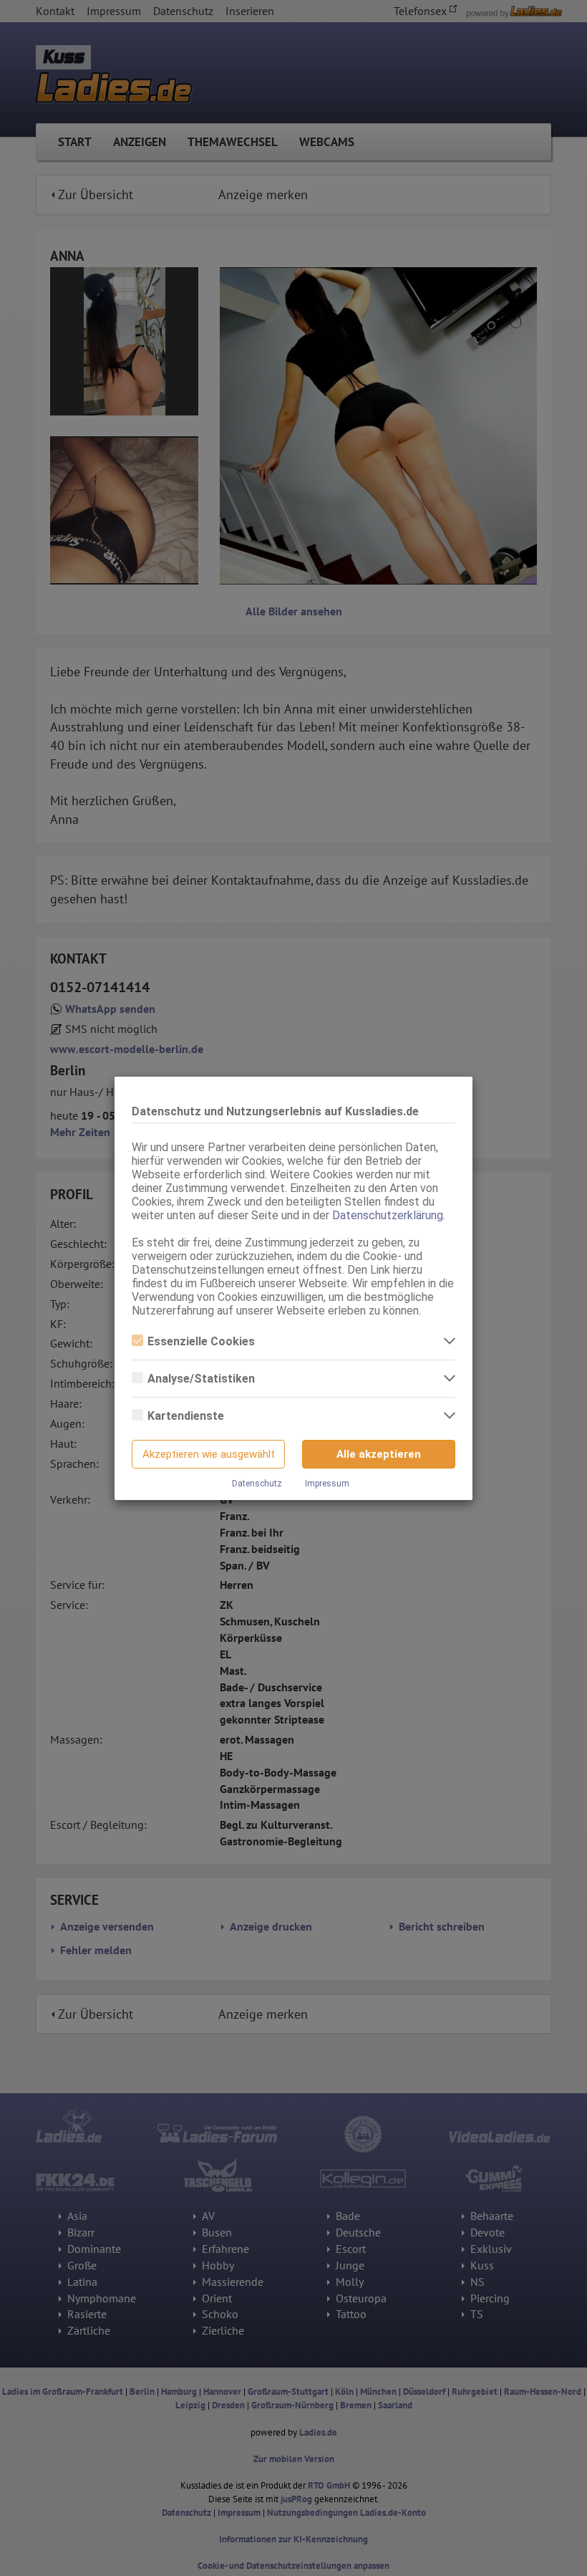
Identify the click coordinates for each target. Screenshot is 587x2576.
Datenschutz (257, 1484)
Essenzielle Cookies (201, 1341)
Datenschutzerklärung (388, 1215)
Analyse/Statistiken (201, 1379)
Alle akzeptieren (379, 1454)
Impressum (327, 1484)
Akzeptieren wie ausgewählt (209, 1454)
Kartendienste (186, 1416)
